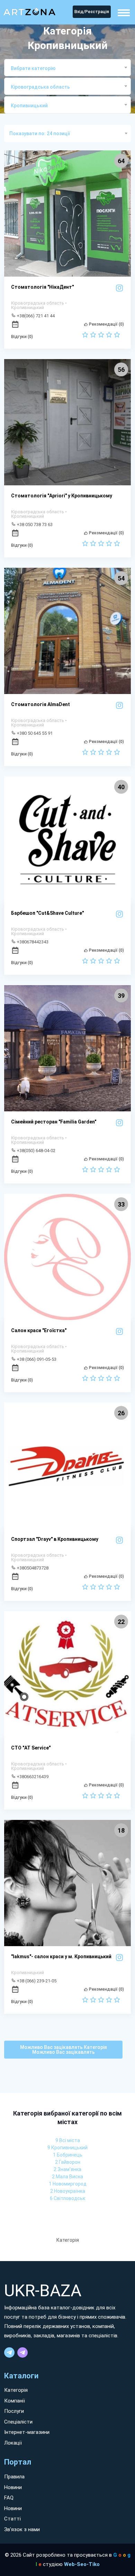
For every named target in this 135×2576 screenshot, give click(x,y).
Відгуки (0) (22, 337)
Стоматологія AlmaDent (40, 704)
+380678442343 (32, 942)
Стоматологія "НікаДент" (42, 287)
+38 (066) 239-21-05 (36, 1981)
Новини (13, 2487)
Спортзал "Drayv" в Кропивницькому (55, 1539)
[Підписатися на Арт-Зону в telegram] (9, 2352)
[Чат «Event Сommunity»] (22, 2352)
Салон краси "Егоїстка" (39, 1330)
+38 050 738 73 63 (34, 524)
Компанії (15, 2401)
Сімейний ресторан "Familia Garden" (54, 1122)
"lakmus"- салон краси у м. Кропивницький (61, 1956)
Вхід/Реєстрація (92, 12)
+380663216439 (32, 1776)
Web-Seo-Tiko (82, 2564)
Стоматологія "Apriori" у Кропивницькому (62, 496)
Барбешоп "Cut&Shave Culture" (47, 913)
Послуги (14, 2411)
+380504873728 (32, 1568)
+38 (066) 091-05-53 (36, 1359)
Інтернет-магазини (27, 2432)
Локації (13, 2443)
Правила (14, 2477)
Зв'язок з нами (22, 2529)
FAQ (9, 2498)
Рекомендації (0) (106, 324)
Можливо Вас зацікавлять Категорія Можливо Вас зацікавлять (64, 2050)
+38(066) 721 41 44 (35, 316)
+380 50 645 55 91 (34, 733)
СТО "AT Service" (31, 1748)
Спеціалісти (18, 2422)
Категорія (16, 2390)
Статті (12, 2519)
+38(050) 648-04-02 (35, 1150)
